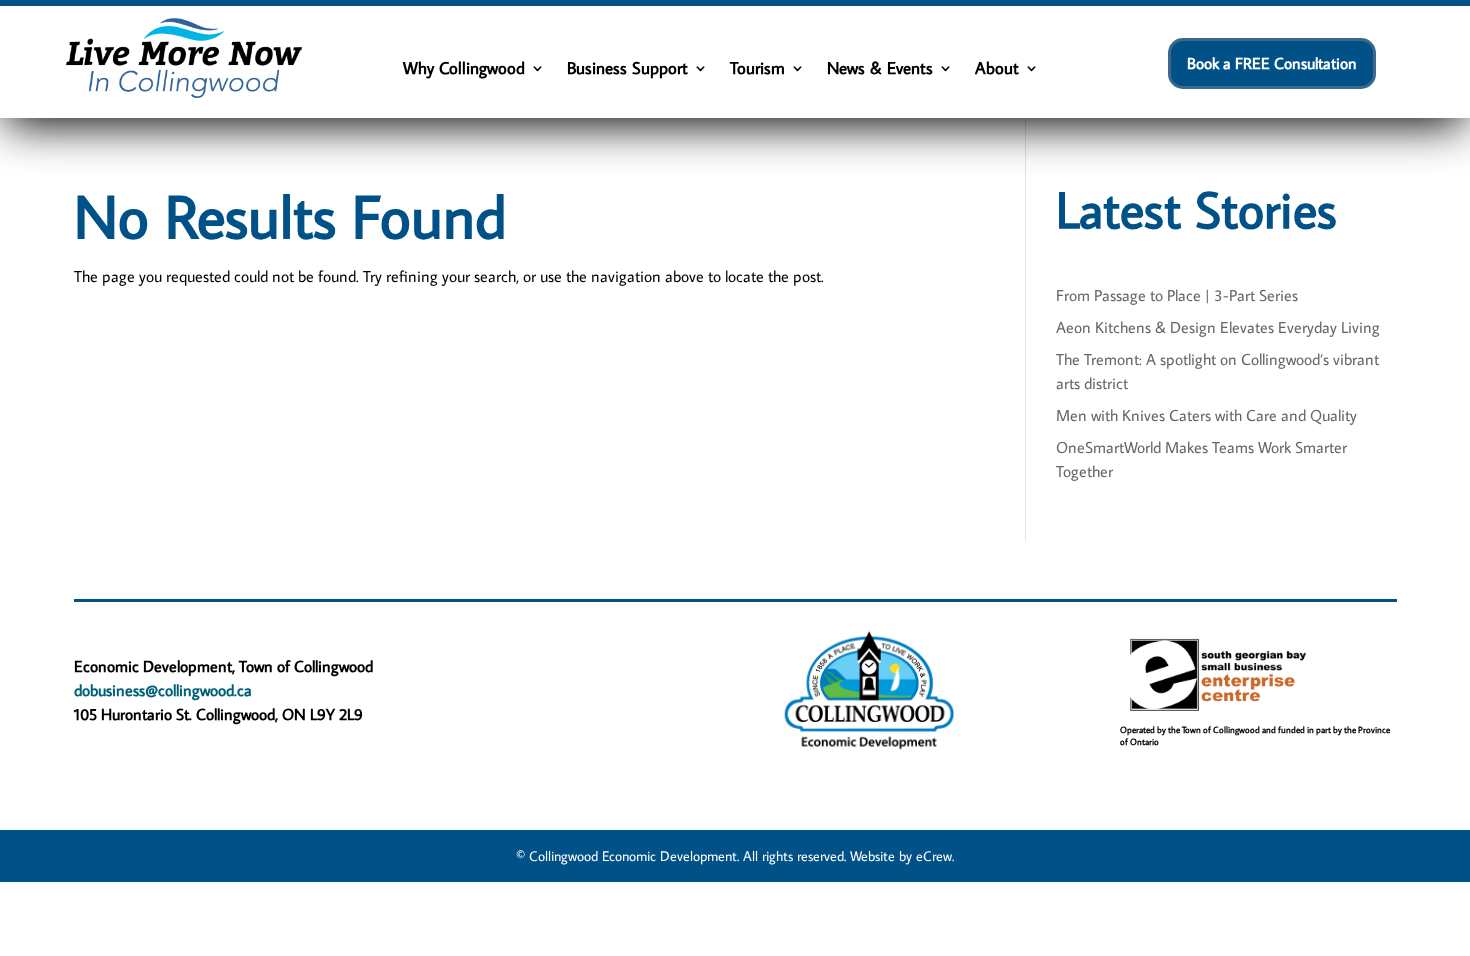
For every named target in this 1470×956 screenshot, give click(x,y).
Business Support (627, 70)
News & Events (880, 70)
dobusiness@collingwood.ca (163, 690)
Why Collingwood (464, 70)
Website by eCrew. (902, 856)
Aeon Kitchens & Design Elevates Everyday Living (1218, 327)
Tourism (757, 70)
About (997, 70)
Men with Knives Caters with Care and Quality (1206, 415)
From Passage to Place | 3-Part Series (1177, 295)
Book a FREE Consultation (1272, 63)
